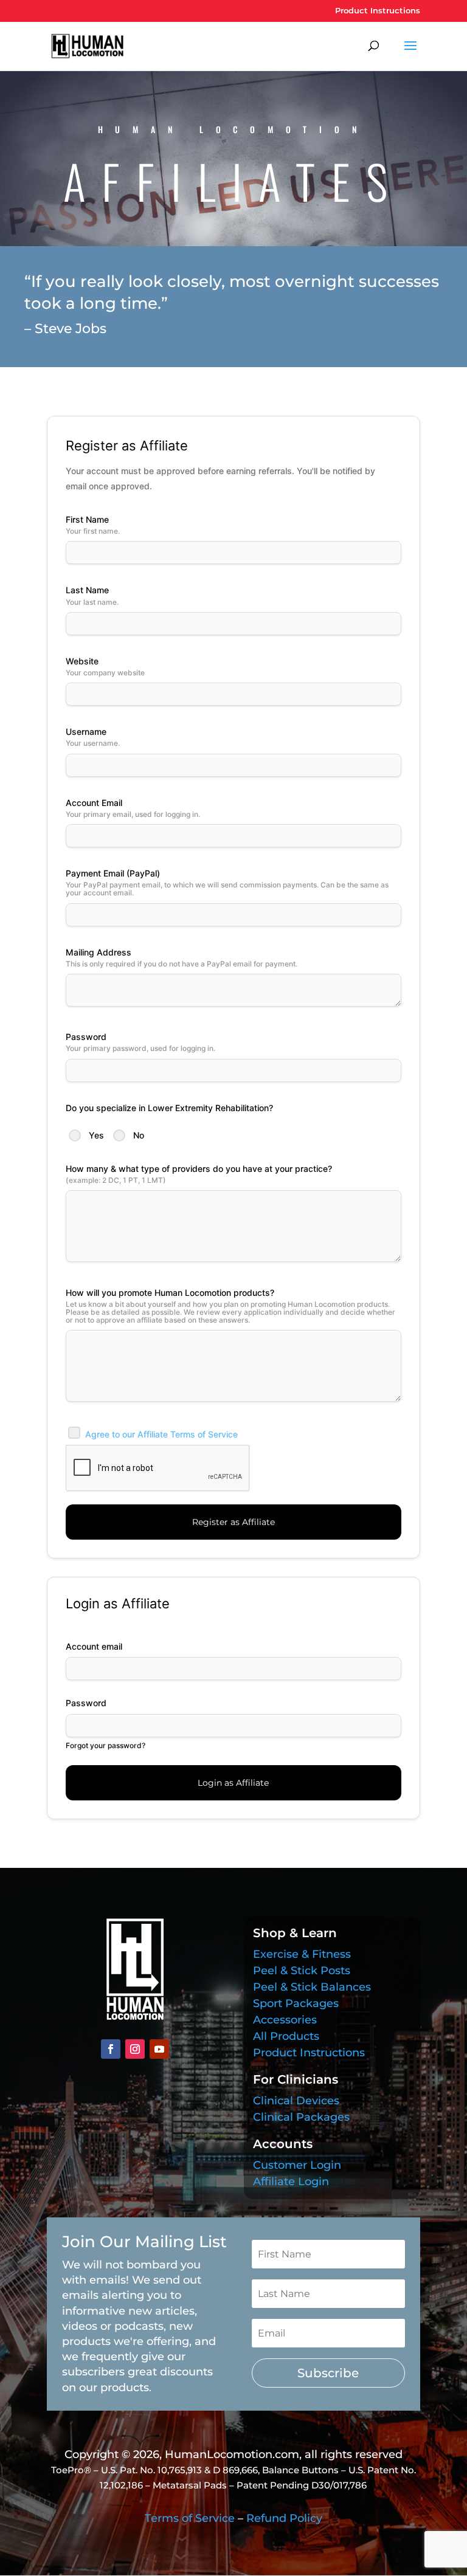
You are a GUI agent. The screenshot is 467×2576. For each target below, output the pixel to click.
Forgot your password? (106, 1745)
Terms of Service (190, 2518)
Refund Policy (284, 2518)
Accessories (285, 2020)
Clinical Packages (301, 2117)
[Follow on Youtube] (159, 2049)
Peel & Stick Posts (302, 1971)
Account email (94, 1646)
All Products (286, 2036)
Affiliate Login (291, 2182)
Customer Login (297, 2165)
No (139, 1135)
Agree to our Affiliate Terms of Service (161, 1434)
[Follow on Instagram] (135, 2049)
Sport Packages (296, 2003)
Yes (96, 1135)
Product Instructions (378, 11)
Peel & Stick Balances (312, 1987)
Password (86, 1703)
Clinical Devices (296, 2101)
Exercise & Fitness (302, 1954)
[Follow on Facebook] (111, 2049)
